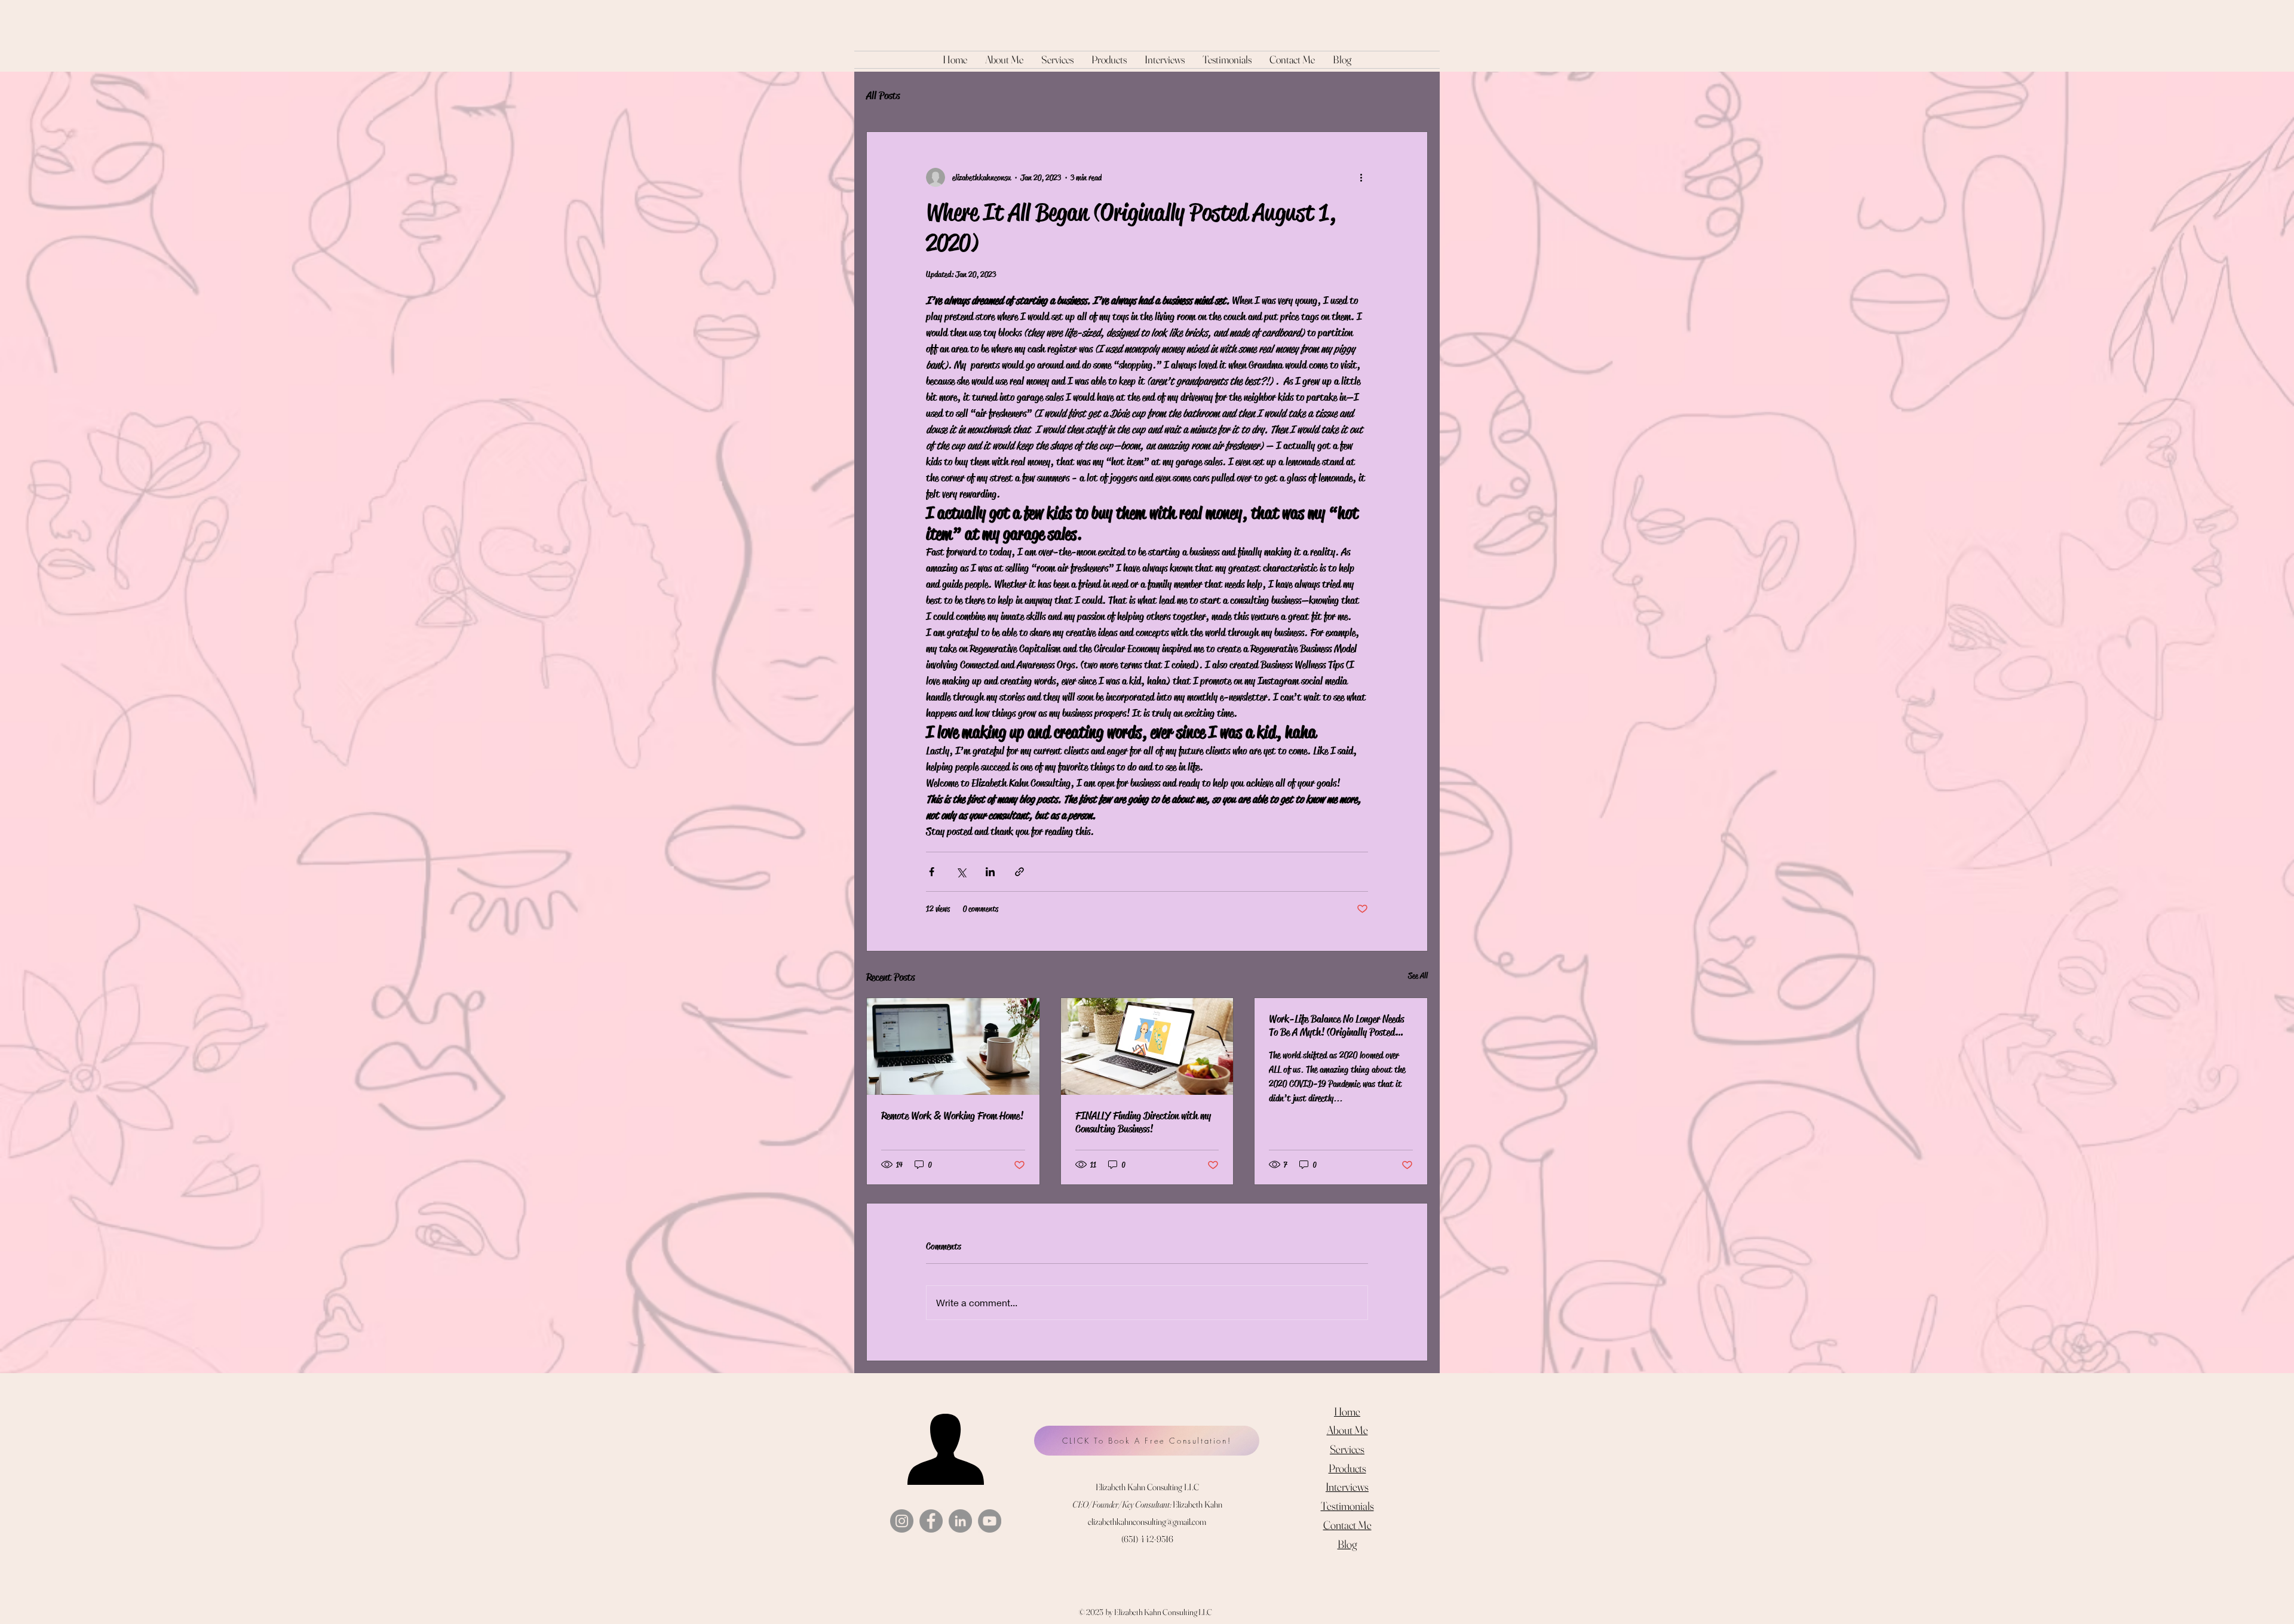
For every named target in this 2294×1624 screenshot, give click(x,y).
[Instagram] (902, 1521)
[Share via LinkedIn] (990, 872)
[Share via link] (1019, 872)
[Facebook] (931, 1521)
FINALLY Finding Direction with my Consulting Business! (1143, 1122)
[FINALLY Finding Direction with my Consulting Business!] (1147, 1046)
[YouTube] (990, 1521)
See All (1418, 975)
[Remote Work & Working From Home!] (953, 1046)
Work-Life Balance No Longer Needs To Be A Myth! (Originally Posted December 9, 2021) (1336, 1026)
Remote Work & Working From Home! (952, 1116)
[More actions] (1361, 177)
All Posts (883, 96)
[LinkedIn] (960, 1521)
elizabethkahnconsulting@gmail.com (1147, 1522)
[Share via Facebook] (932, 872)
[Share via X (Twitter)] (961, 872)
